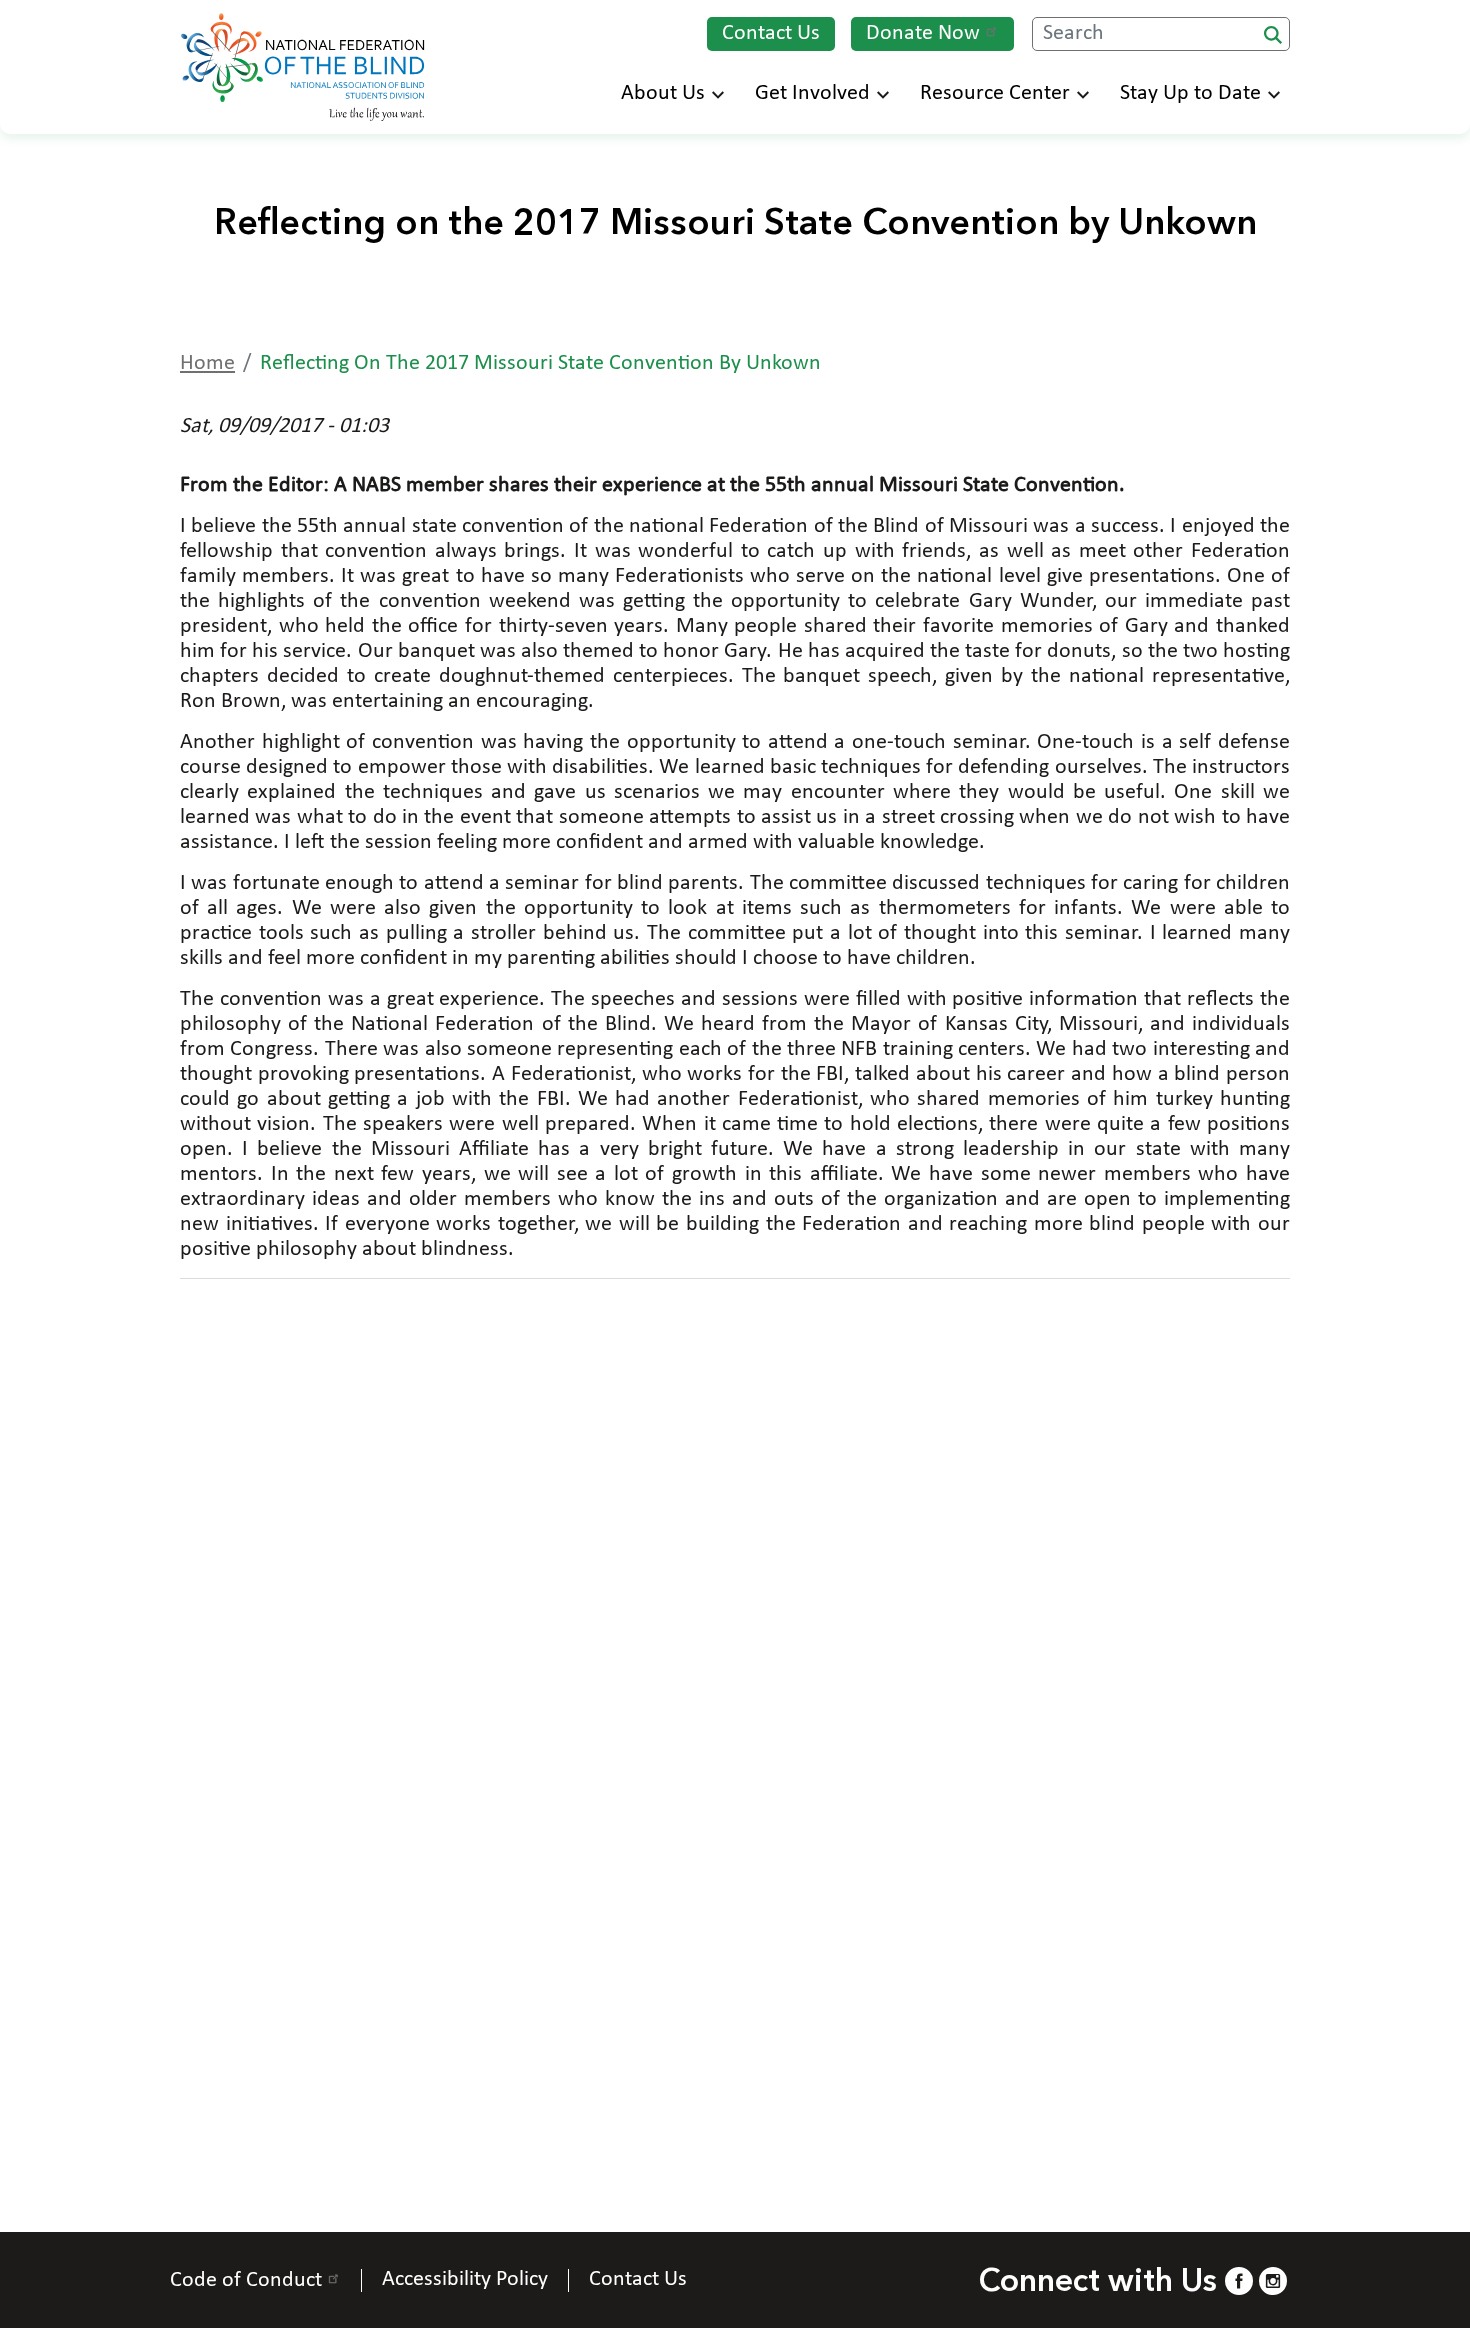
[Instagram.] (1273, 2280)
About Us (663, 93)
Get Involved (812, 93)
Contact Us (771, 33)
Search (1273, 35)
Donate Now (923, 33)
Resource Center (995, 93)
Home (207, 363)
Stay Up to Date (1190, 93)
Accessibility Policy (465, 2280)
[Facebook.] (1239, 2280)
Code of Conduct (246, 2280)
